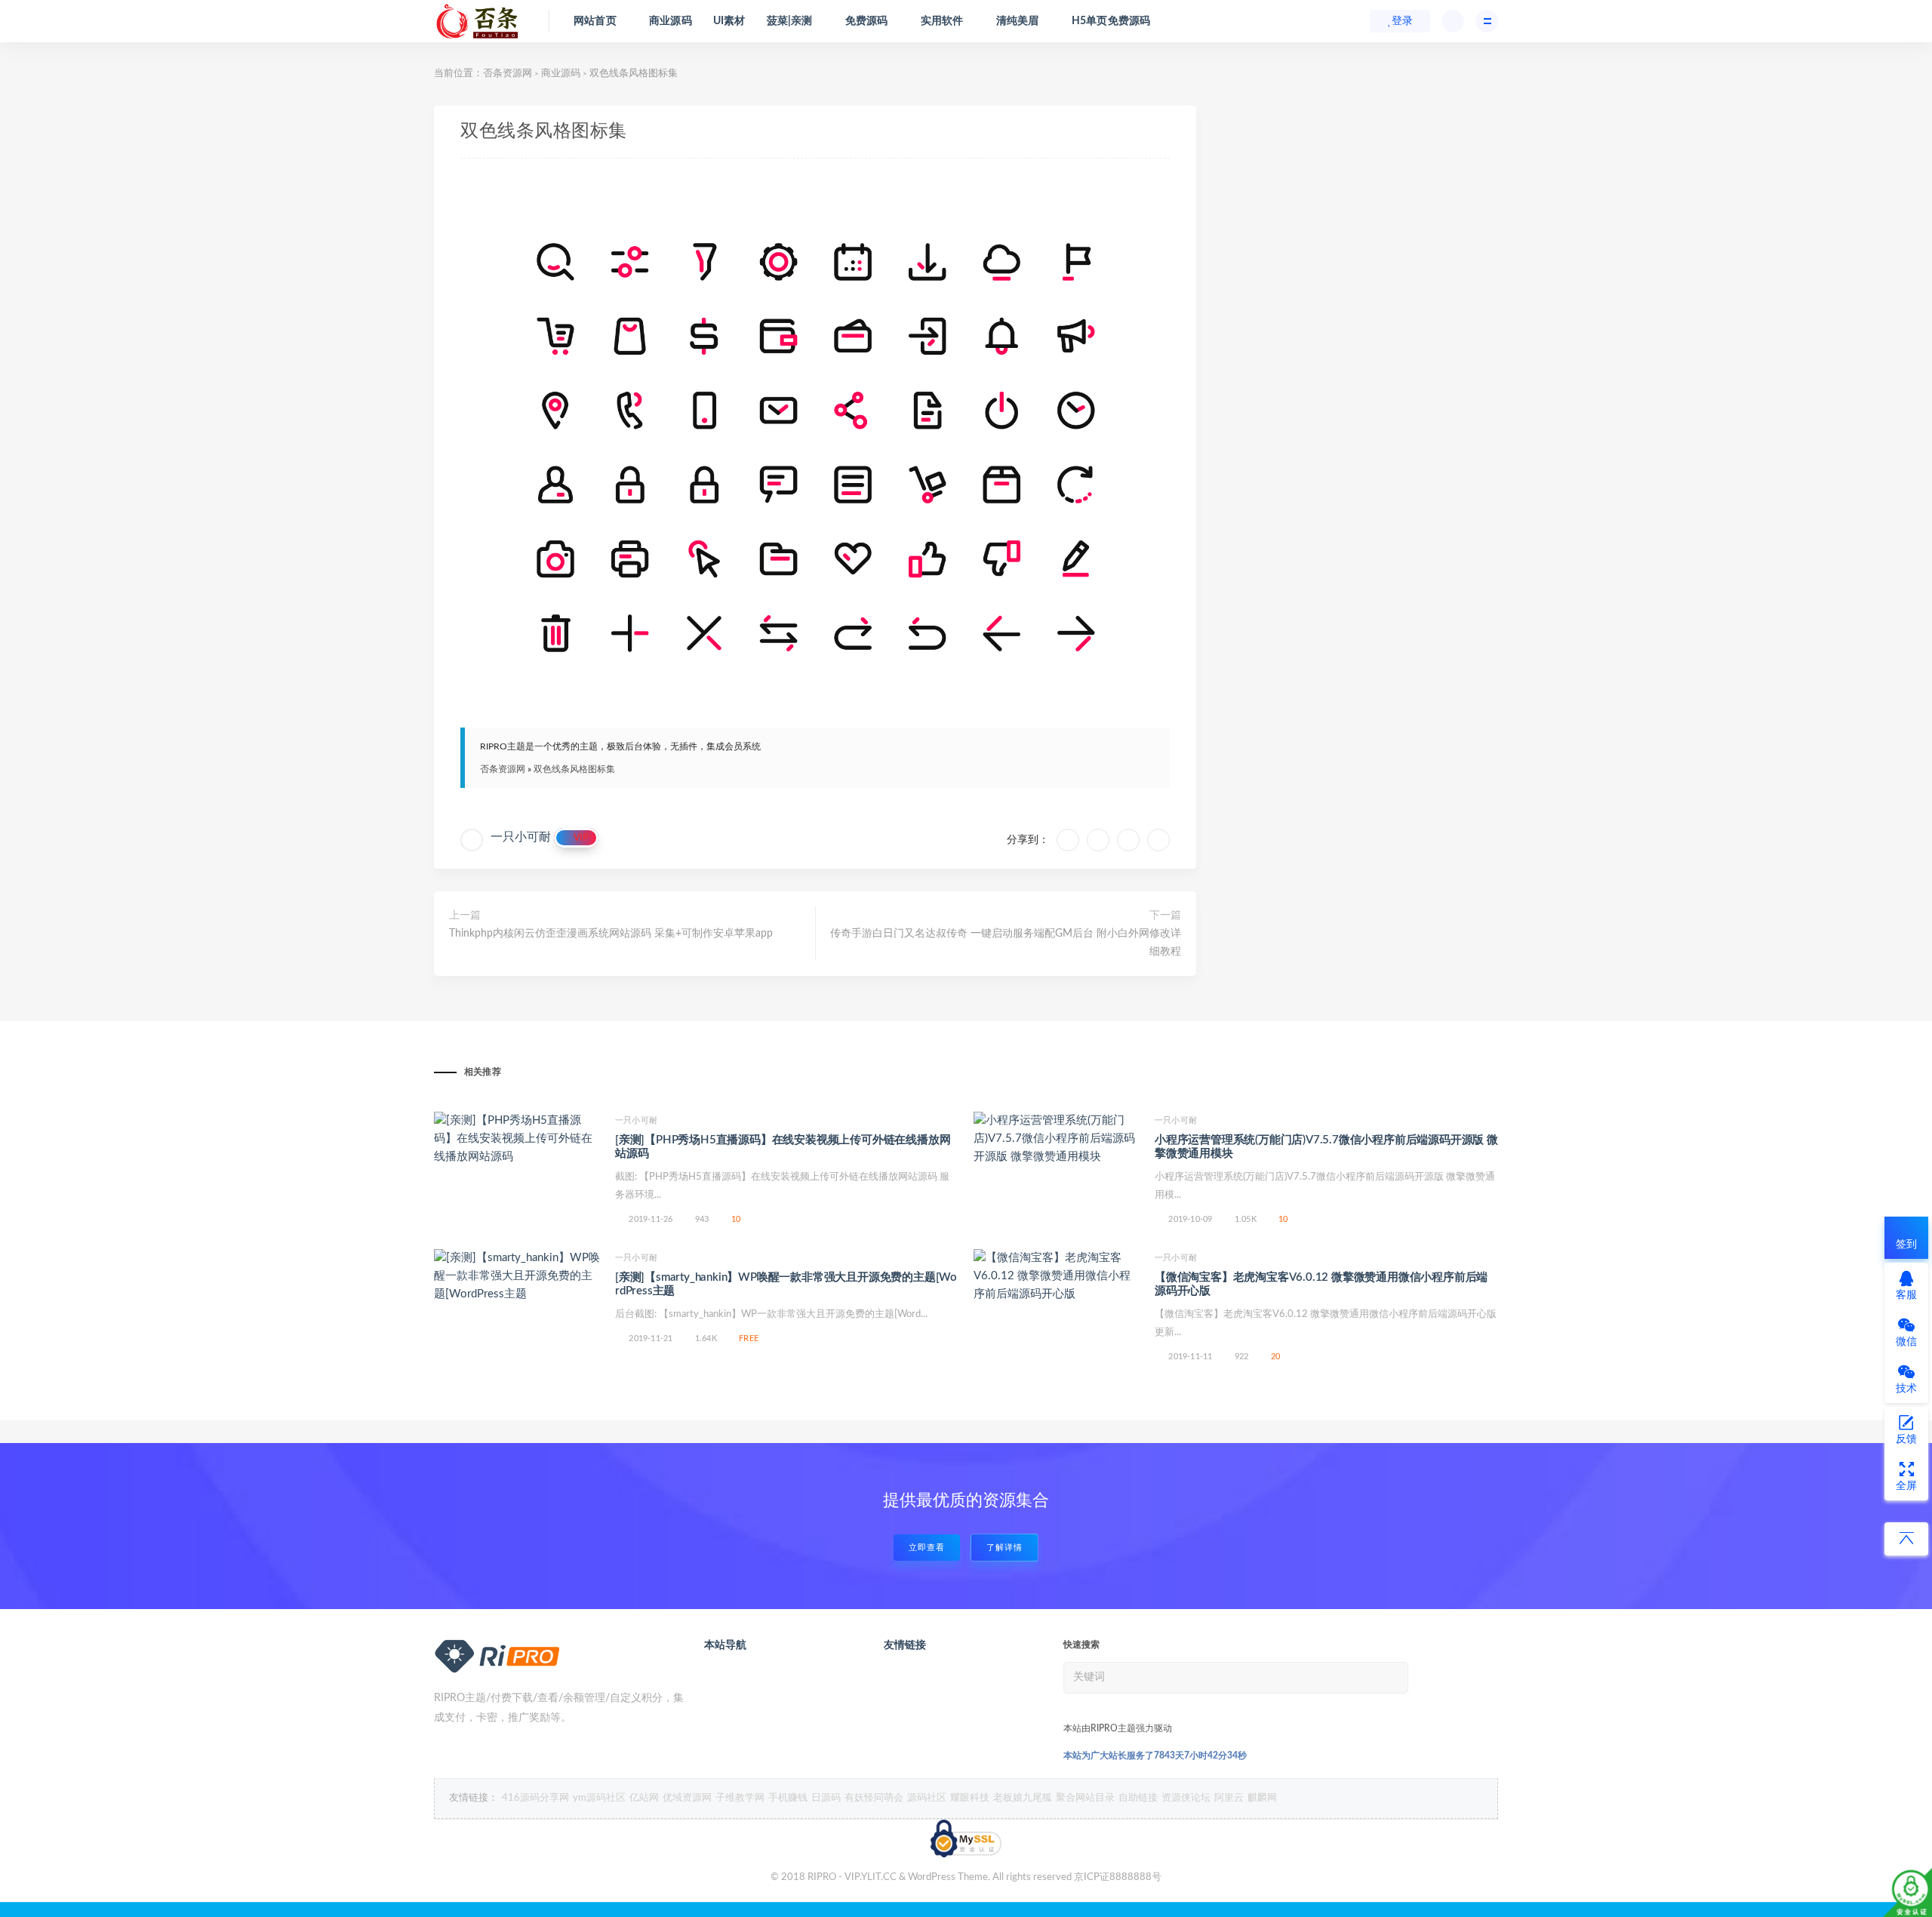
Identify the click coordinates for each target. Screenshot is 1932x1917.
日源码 (826, 1798)
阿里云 (1229, 1798)
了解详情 (1004, 1548)
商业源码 (561, 74)
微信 (1906, 1342)
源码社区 (927, 1798)
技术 (1906, 1389)
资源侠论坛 (1186, 1798)
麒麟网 (1262, 1798)
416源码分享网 (535, 1798)
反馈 (1906, 1439)
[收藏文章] (1068, 840)
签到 (1906, 1245)
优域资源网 (687, 1798)
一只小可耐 (521, 837)
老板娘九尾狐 (1023, 1798)
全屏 (1906, 1486)
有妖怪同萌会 (874, 1798)
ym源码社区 (599, 1798)
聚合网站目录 (1085, 1798)
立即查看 (927, 1548)
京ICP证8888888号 (1118, 1877)
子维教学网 (740, 1798)
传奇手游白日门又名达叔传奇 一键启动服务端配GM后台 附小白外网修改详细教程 (1006, 943)
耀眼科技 (970, 1798)
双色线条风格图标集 (574, 769)
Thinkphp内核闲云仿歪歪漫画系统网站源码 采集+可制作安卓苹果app (611, 934)
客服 (1906, 1295)
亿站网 (644, 1798)
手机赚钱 (788, 1798)
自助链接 (1138, 1798)
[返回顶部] (1906, 1539)
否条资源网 (508, 74)
